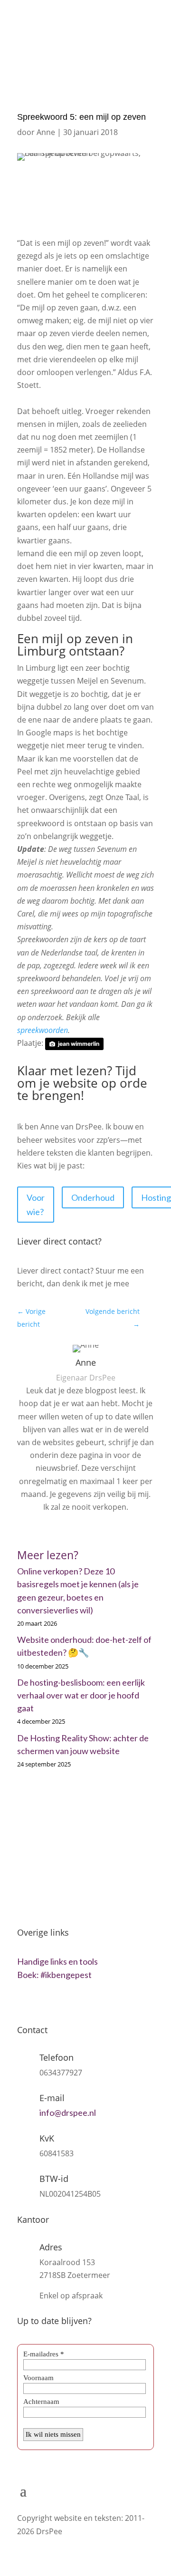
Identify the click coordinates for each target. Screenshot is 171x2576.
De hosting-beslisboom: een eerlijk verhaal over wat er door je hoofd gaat (81, 1695)
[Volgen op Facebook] (65, 2004)
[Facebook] (75, 1529)
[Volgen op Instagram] (45, 2004)
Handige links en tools (57, 1961)
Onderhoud (93, 1197)
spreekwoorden (43, 1030)
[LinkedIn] (89, 1529)
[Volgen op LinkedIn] (25, 2004)
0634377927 (47, 14)
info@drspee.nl (93, 33)
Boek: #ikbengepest (54, 1975)
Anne (46, 132)
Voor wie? (36, 1205)
